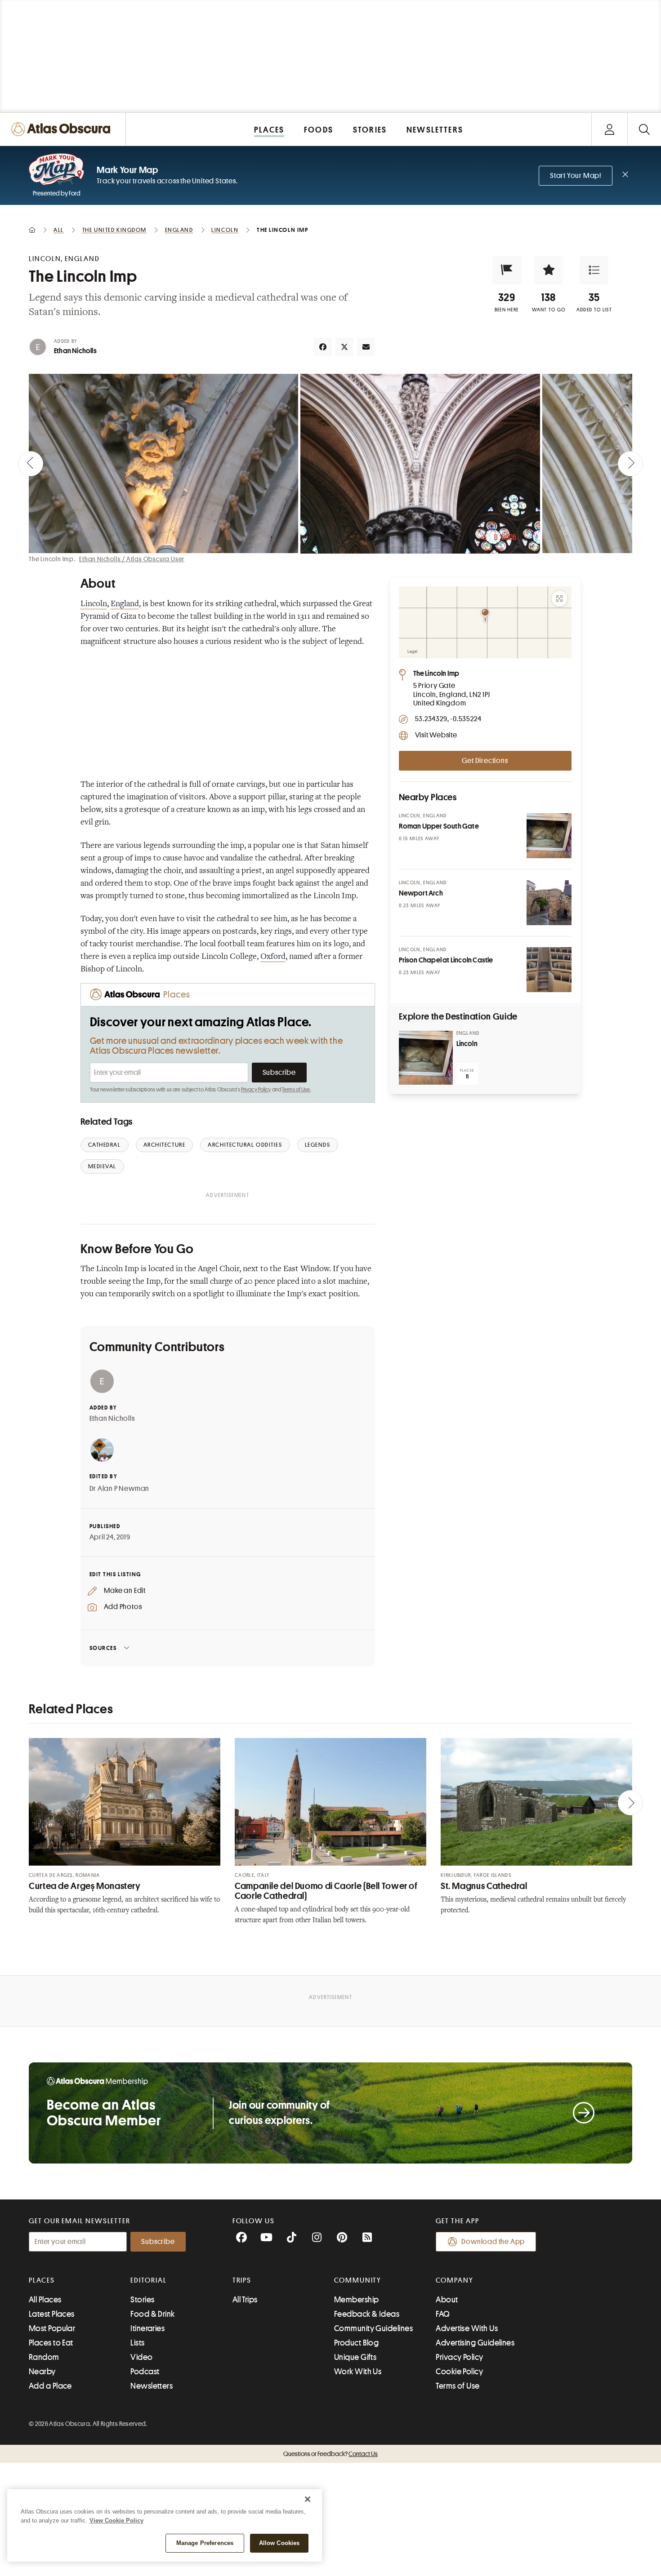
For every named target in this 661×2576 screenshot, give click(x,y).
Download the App (493, 2242)
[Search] (644, 129)
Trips (242, 2280)
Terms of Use (296, 1090)
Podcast (145, 2372)
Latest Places (52, 2314)
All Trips (245, 2300)
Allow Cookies (279, 2543)
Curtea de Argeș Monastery (85, 1886)
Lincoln (94, 604)
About (447, 2300)
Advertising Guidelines (475, 2343)
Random (44, 2357)
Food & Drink (152, 2314)
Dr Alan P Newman (120, 1489)
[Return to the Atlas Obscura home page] (63, 129)
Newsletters (152, 2386)
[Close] (308, 2499)
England (125, 604)
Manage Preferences (205, 2543)
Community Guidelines (373, 2328)
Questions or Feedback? (330, 2454)
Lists (137, 2343)
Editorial (148, 2280)
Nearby (42, 2372)
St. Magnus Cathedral (484, 1886)
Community (358, 2280)
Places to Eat (51, 2343)
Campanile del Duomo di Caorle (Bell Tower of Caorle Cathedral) (326, 1891)
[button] (507, 270)
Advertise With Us (467, 2328)
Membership (357, 2300)
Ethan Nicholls (75, 351)
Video (141, 2357)
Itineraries (147, 2328)
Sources (103, 1648)
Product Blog (356, 2343)
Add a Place (50, 2386)
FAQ (443, 2314)
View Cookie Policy (116, 2521)
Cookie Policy (459, 2372)
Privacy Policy (256, 1090)
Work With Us (358, 2372)
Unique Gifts (355, 2357)
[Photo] (549, 836)
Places (42, 2280)
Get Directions (485, 761)
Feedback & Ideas (367, 2314)
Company (454, 2280)
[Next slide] (630, 464)
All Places (45, 2300)
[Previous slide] (31, 464)
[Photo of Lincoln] (426, 1058)
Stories (142, 2300)
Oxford (273, 957)
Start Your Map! (576, 176)
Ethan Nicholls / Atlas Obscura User (132, 559)
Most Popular (52, 2328)
